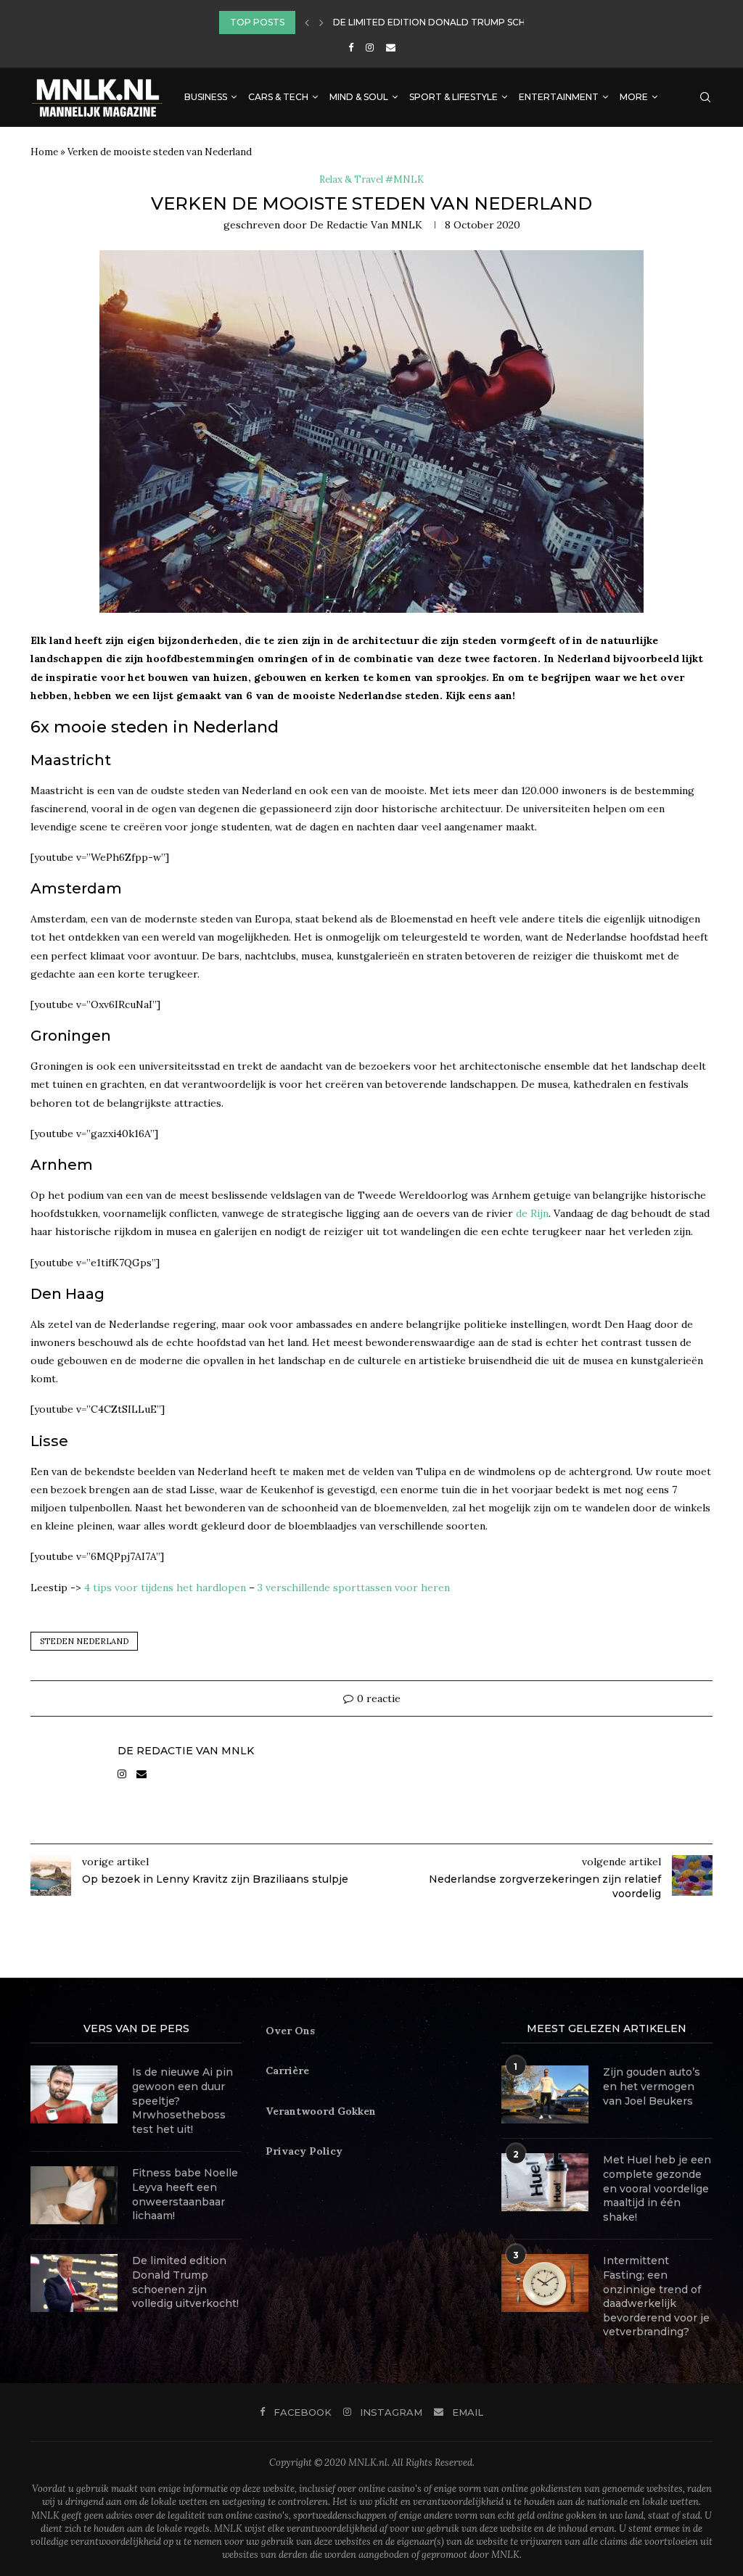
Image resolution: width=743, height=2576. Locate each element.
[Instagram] (370, 48)
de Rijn (532, 1213)
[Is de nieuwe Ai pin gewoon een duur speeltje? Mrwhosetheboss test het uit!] (74, 2094)
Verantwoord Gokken (321, 2111)
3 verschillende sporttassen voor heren (354, 1588)
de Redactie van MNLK (366, 225)
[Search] (705, 97)
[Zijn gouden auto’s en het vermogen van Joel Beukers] (545, 2094)
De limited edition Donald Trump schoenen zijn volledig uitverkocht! (185, 2282)
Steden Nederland (84, 1641)
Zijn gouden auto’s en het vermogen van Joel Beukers (652, 2086)
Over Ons (290, 2031)
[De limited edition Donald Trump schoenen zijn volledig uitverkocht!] (74, 2283)
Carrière (287, 2071)
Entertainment (559, 97)
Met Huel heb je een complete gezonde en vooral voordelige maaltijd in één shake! (657, 2188)
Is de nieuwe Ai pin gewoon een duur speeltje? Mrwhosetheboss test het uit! (182, 2100)
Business (206, 97)
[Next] (321, 22)
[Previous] (307, 22)
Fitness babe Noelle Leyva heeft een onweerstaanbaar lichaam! (185, 2194)
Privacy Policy (304, 2151)
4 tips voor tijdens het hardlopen (165, 1588)
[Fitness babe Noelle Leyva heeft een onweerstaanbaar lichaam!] (74, 2195)
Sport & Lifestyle (453, 97)
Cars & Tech (278, 97)
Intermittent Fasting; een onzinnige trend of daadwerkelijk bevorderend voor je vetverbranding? (656, 2296)
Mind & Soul (359, 97)
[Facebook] (351, 48)
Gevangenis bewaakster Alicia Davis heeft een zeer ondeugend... (501, 26)
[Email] (391, 48)
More (634, 97)
